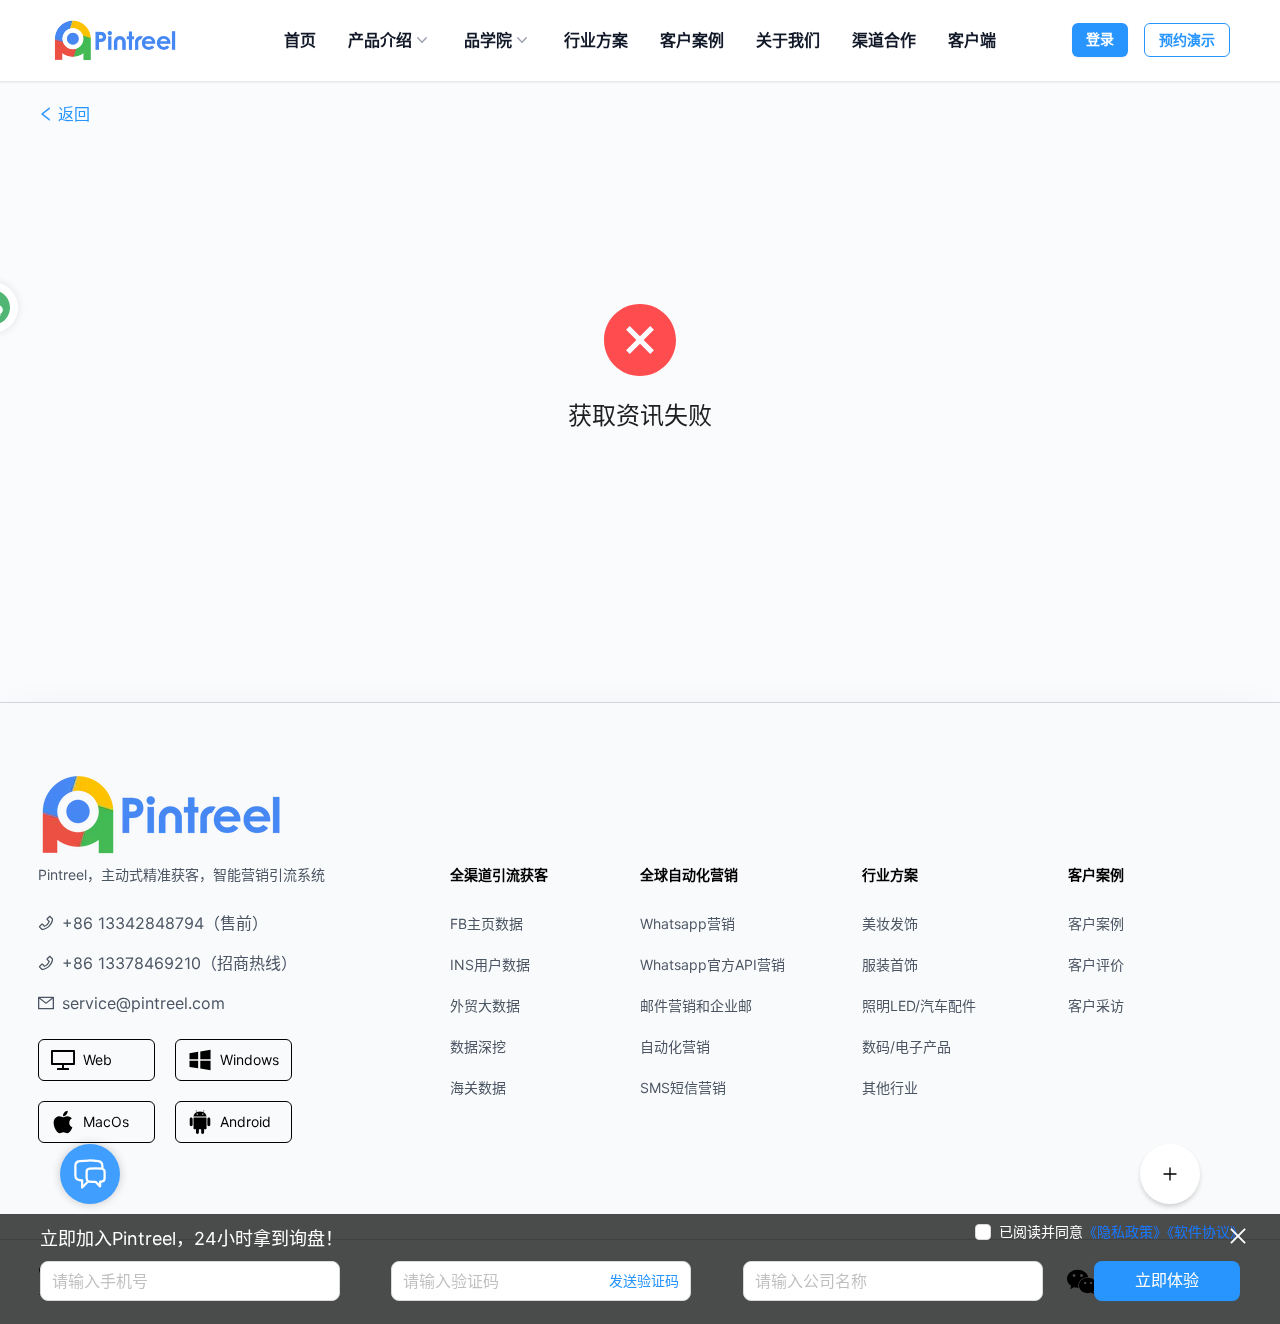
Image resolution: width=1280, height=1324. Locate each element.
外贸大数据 (485, 1005)
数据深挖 (478, 1046)
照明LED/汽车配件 (919, 1005)
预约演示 (1187, 39)
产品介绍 (380, 40)
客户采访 (1096, 1005)
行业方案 (596, 40)
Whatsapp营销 (687, 923)
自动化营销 (675, 1046)
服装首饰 (890, 964)
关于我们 (788, 40)
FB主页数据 (486, 923)
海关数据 (478, 1087)
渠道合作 (884, 40)
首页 (300, 40)
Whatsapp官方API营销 (712, 964)
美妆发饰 (890, 923)
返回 (74, 114)
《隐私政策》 (1125, 1231)
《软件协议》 (1205, 1231)
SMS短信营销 (683, 1087)
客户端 (972, 40)
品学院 (488, 40)
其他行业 (890, 1087)
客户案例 (692, 40)
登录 (1100, 38)
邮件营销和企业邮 (696, 1005)
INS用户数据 (490, 964)
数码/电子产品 (906, 1046)
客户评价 (1096, 964)
